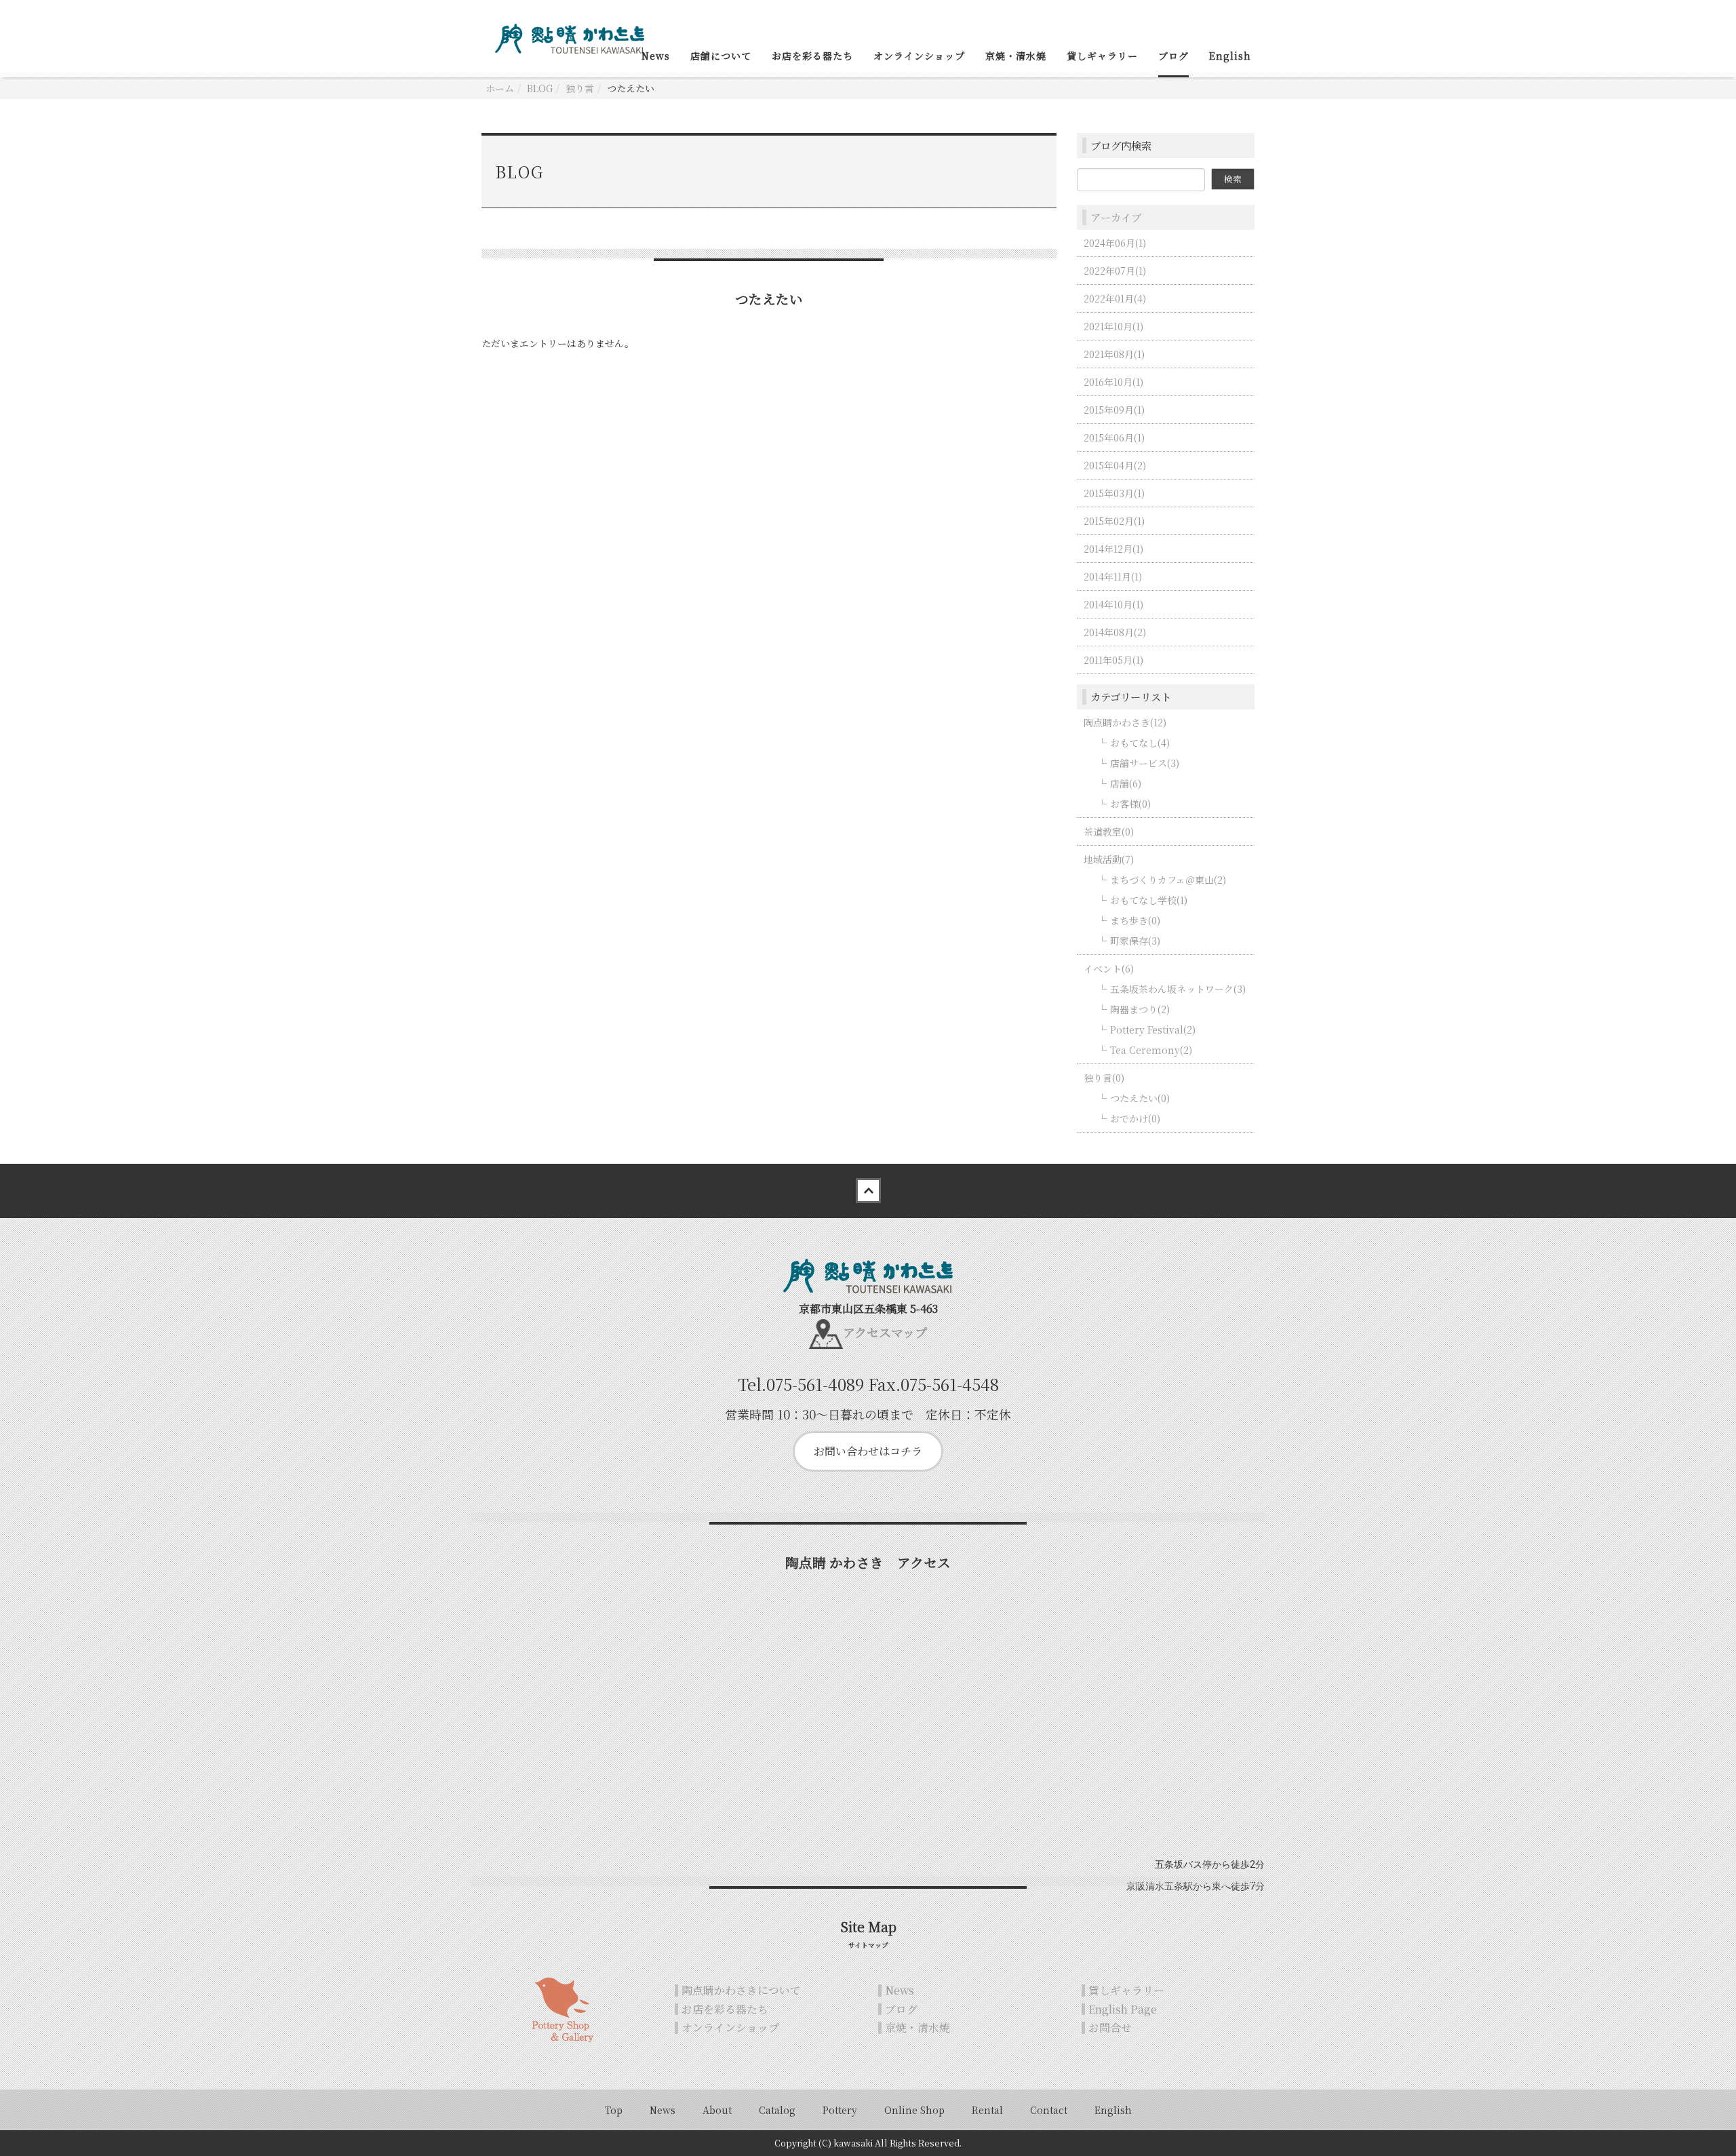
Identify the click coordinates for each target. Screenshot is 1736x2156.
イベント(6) (1109, 968)
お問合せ (1110, 2027)
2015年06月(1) (1114, 437)
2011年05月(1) (1113, 660)
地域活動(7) (1109, 859)
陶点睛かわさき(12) (1125, 722)
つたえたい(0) (1140, 1098)
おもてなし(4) (1140, 743)
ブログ (1173, 56)
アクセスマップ (885, 1332)
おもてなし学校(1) (1149, 900)
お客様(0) (1130, 804)
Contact (1049, 2110)
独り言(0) (1104, 1078)
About (717, 2110)
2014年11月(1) (1113, 576)
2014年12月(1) (1113, 549)
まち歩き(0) (1135, 920)
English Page (1123, 2009)
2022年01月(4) (1115, 298)
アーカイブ (1116, 217)
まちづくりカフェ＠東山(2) (1168, 880)
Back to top (868, 1191)
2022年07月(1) (1115, 271)
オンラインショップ (919, 56)
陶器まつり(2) (1140, 1009)
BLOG (540, 88)
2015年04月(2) (1115, 465)
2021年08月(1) (1114, 354)
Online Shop (914, 2110)
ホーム (500, 88)
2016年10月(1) (1113, 382)
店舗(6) (1126, 783)
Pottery (840, 2110)
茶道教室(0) (1109, 831)
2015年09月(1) (1114, 410)
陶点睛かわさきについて (741, 1990)
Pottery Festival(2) (1153, 1030)
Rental (987, 2110)
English (1230, 56)
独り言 (580, 88)
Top (614, 2110)
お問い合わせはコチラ (868, 1451)
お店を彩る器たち (812, 56)
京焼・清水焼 (1016, 56)
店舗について (721, 56)
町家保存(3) (1135, 941)
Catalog (777, 2110)
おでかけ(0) (1135, 1118)
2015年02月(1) (1114, 521)
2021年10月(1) (1113, 326)
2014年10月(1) (1113, 604)
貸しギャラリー (1102, 56)
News (656, 56)
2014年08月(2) (1115, 632)
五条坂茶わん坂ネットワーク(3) (1178, 989)
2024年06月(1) (1115, 243)
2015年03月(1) (1114, 493)
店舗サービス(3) (1145, 763)
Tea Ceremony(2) (1151, 1050)
